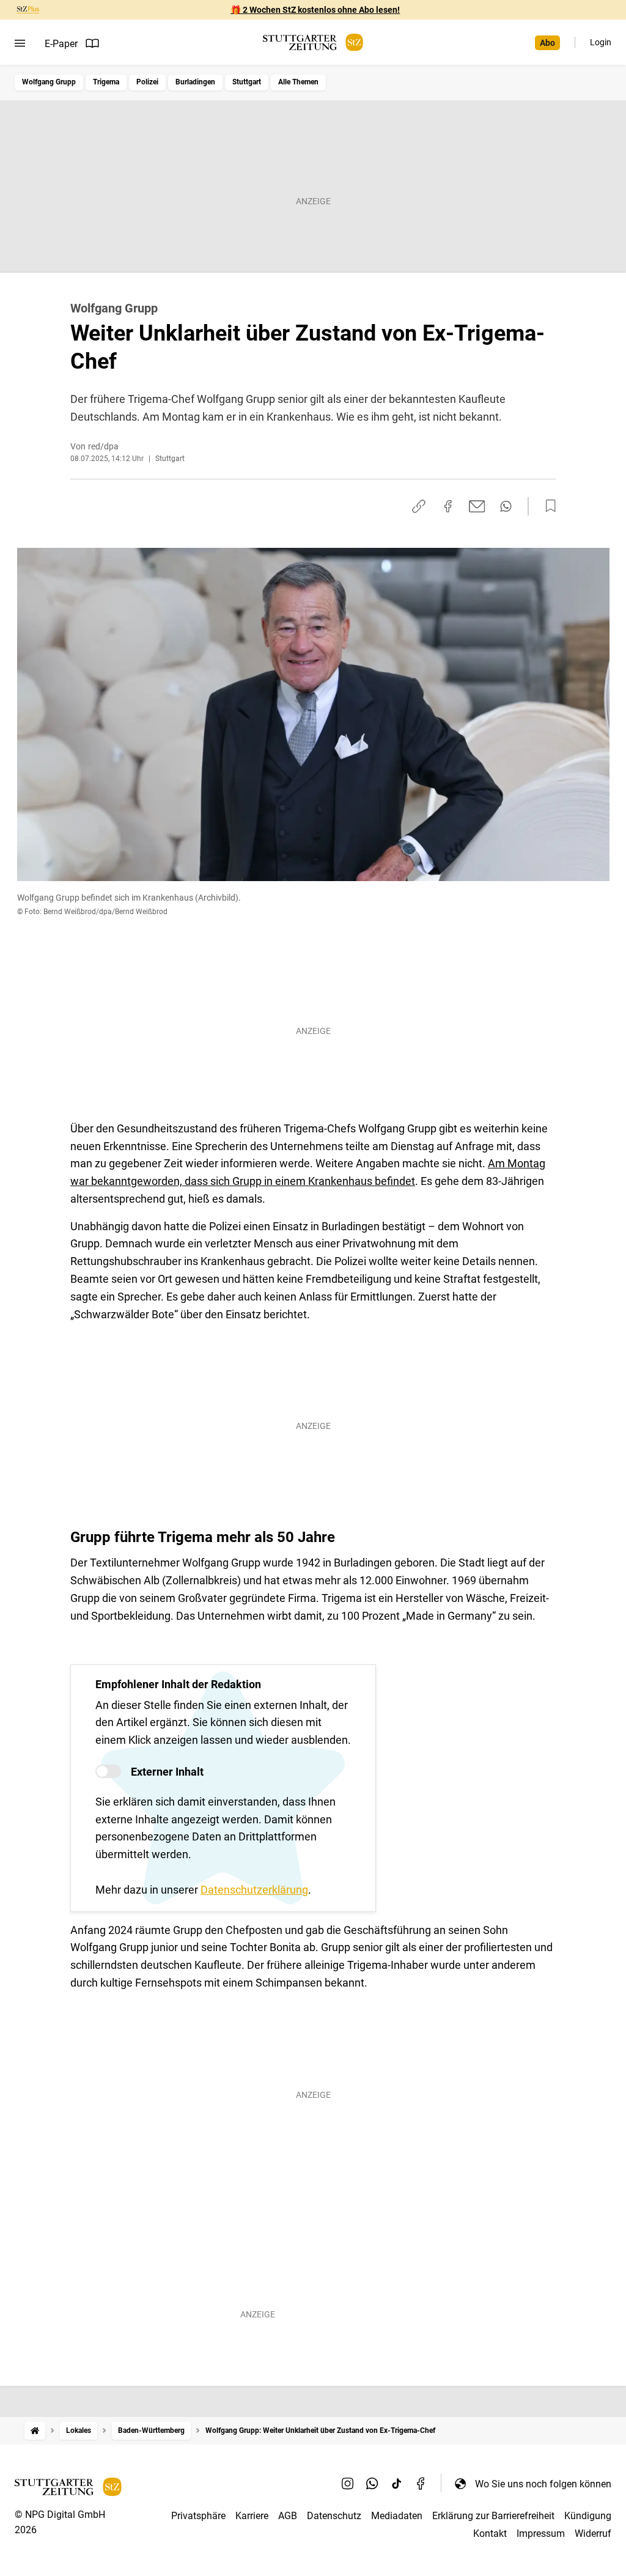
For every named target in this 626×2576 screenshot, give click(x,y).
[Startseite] (35, 2431)
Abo (547, 43)
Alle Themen (298, 82)
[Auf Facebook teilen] (448, 506)
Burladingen (195, 82)
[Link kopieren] (419, 506)
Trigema (106, 82)
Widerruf (593, 2534)
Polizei (147, 82)
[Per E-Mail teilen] (477, 506)
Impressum (541, 2534)
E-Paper (61, 44)
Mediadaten (397, 2516)
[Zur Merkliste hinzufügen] (547, 506)
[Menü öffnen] (20, 43)
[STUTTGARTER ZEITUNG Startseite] (313, 42)
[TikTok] (397, 2484)
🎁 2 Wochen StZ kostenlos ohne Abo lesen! (315, 10)
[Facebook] (421, 2484)
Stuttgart (247, 82)
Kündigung (588, 2516)
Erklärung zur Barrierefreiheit (493, 2516)
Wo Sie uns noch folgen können (543, 2484)
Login (601, 42)
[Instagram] (348, 2484)
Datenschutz (334, 2516)
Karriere (252, 2516)
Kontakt (490, 2534)
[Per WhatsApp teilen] (506, 506)
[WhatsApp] (372, 2484)
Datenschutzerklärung (254, 1890)
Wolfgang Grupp (49, 82)
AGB (288, 2516)
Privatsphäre (198, 2516)
